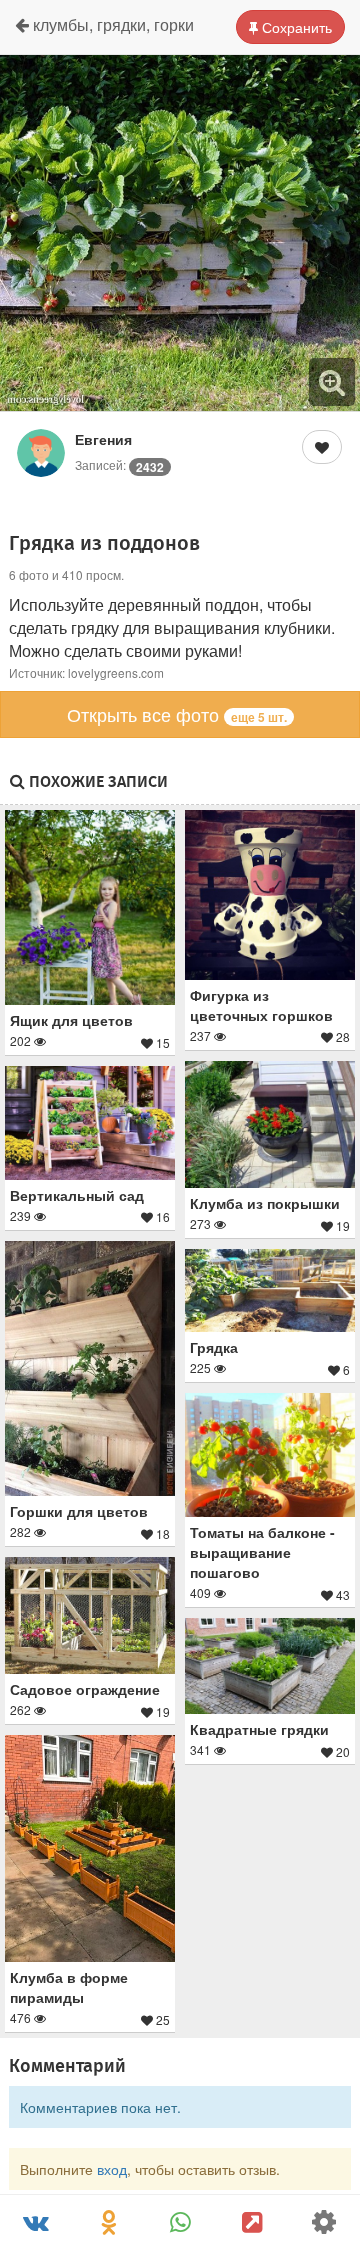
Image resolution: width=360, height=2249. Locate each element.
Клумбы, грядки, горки (111, 24)
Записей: (119, 464)
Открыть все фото (177, 714)
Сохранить (295, 27)
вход (112, 2169)
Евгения (103, 439)
